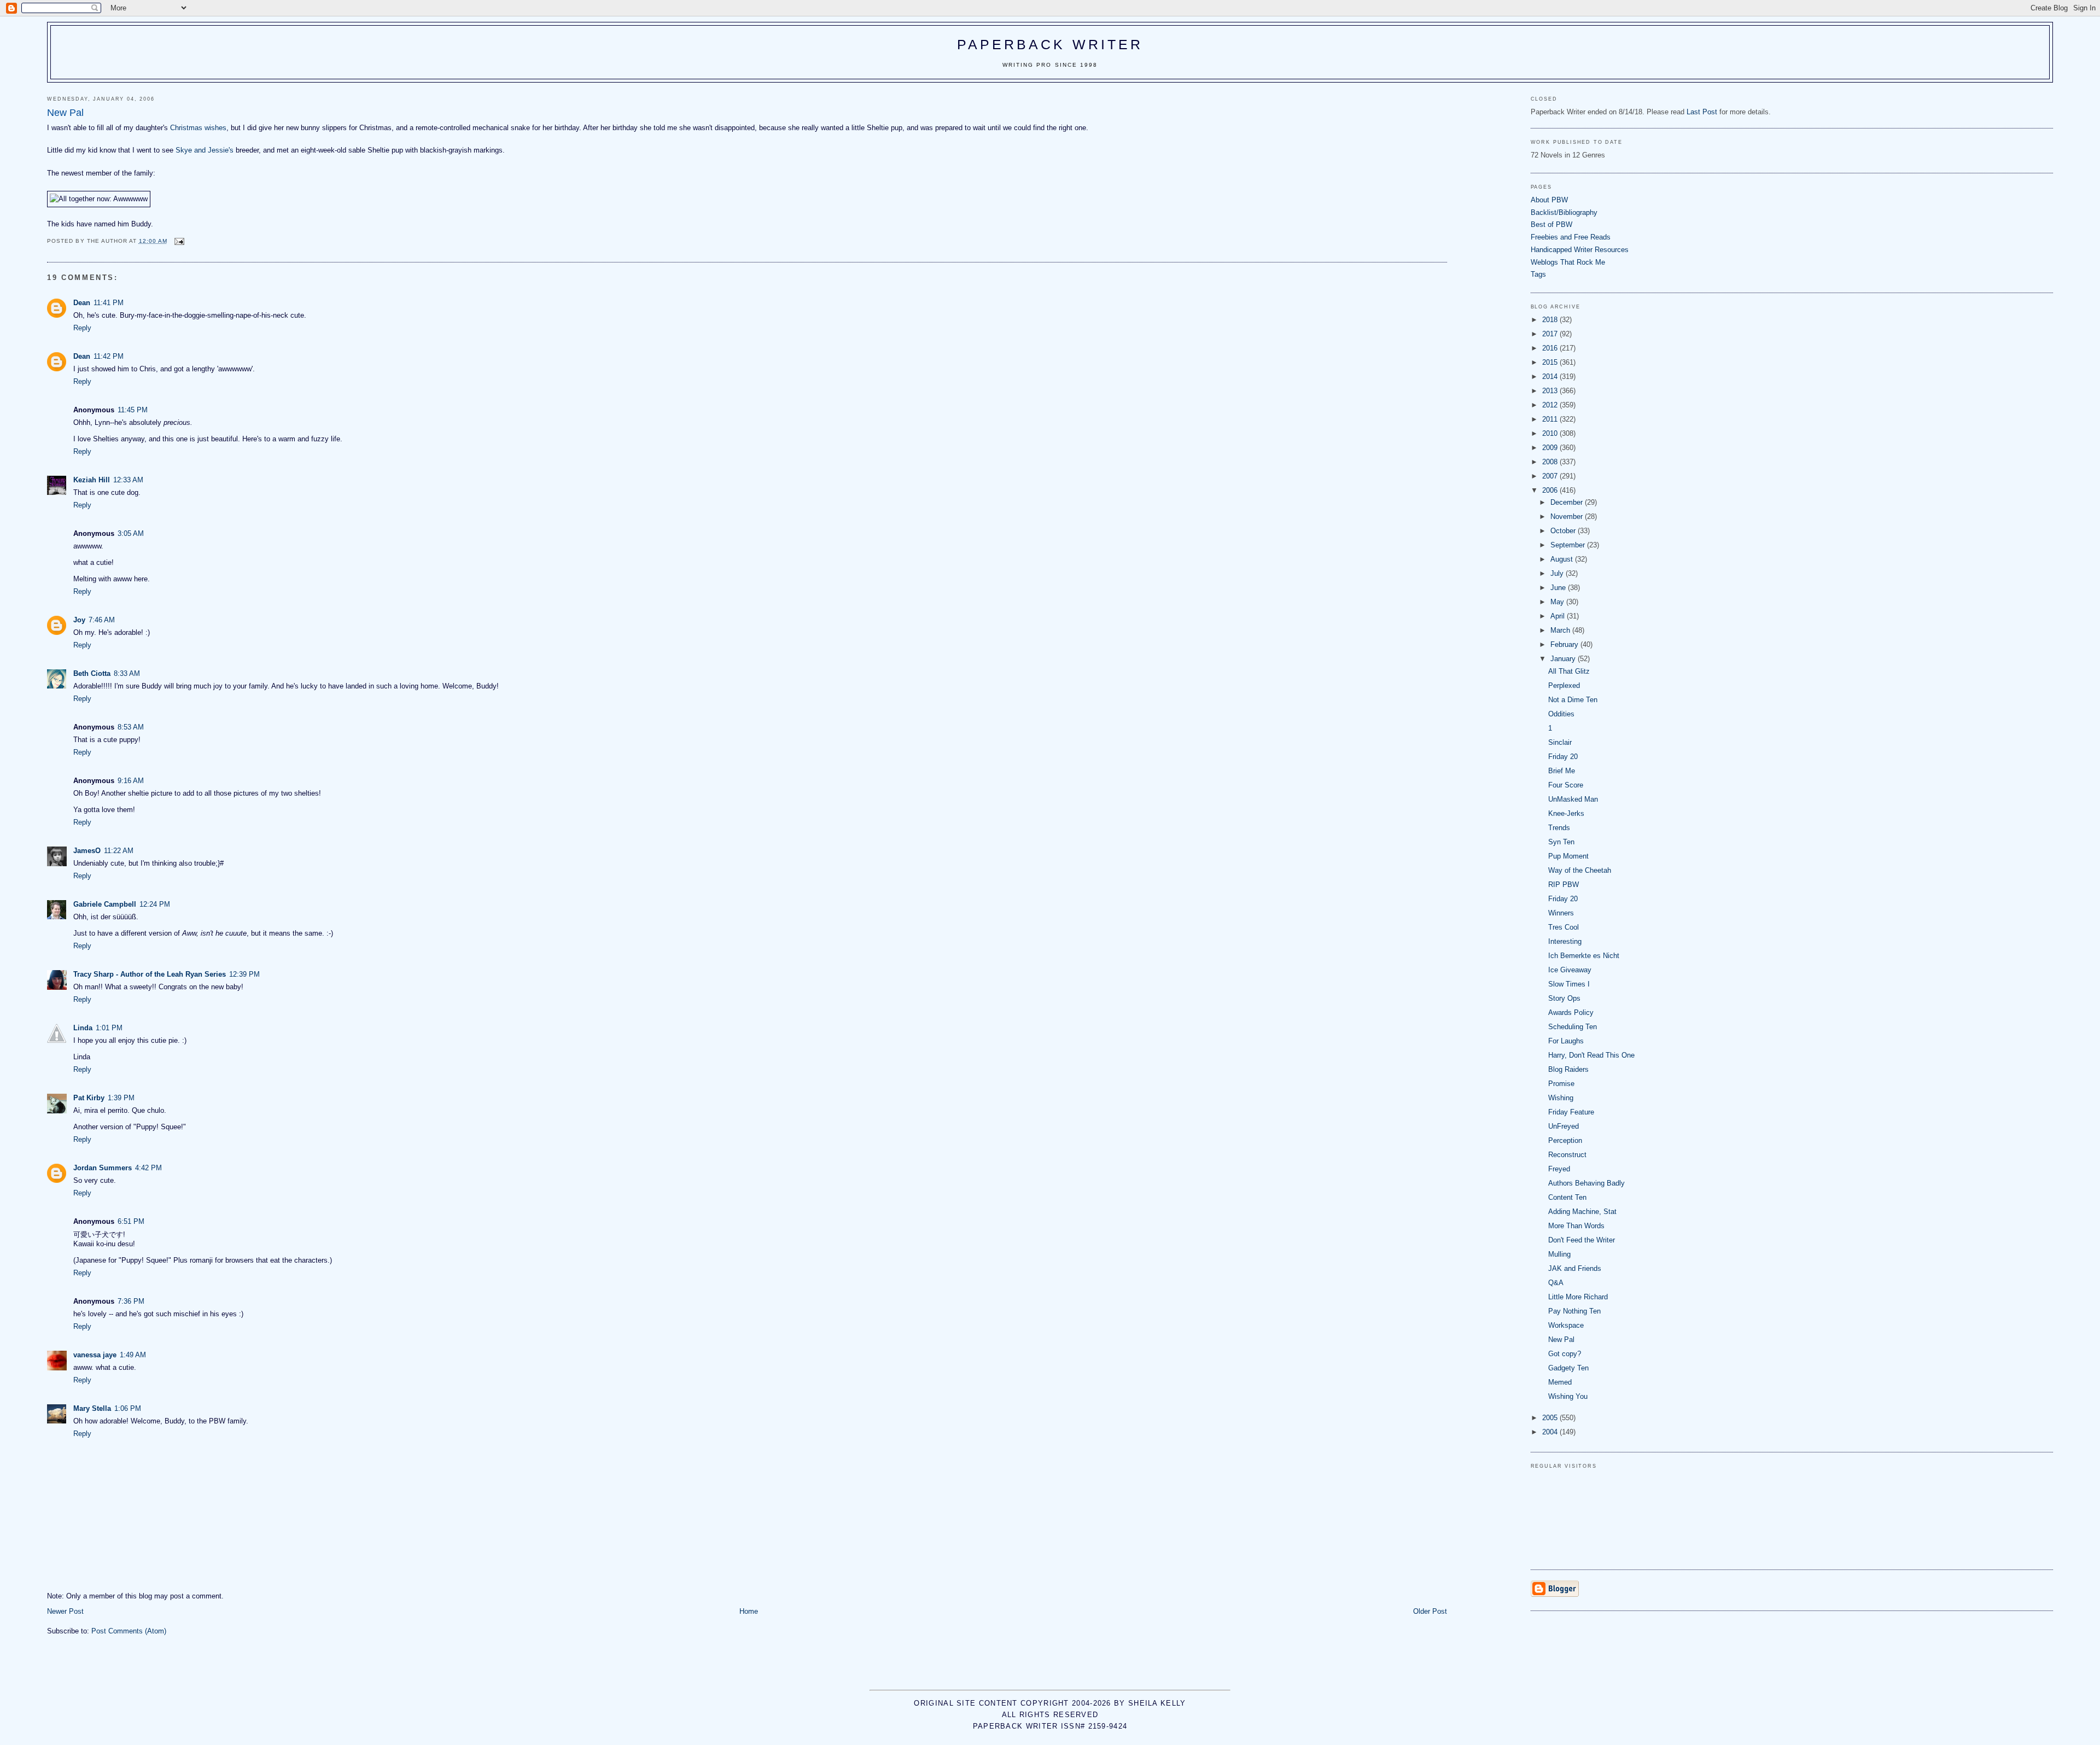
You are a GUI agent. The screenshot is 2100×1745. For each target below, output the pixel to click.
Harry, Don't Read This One (1591, 1055)
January (1564, 659)
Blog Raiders (1568, 1069)
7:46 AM (102, 620)
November (1568, 517)
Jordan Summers (103, 1168)
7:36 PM (131, 1301)
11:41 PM (109, 303)
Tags (1538, 274)
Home (749, 1611)
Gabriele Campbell (105, 904)
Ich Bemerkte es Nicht (1584, 956)
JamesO (87, 851)
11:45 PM (133, 410)
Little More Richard (1578, 1297)
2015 (1551, 362)
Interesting (1565, 941)
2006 (1551, 490)
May (1558, 602)
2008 (1551, 462)
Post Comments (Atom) (129, 1631)
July (1558, 573)
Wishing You (1568, 1396)
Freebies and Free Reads (1571, 237)
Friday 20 (1563, 757)
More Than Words (1576, 1226)
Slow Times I (1569, 984)
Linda (83, 1028)
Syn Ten (1561, 842)
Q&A (1556, 1283)
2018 (1551, 320)
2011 (1551, 419)
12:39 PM (244, 974)
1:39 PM (121, 1098)
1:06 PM (128, 1408)
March (1561, 630)
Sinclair (1560, 742)
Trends (1559, 828)
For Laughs (1566, 1041)
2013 (1551, 391)
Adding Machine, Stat (1582, 1212)
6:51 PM (131, 1221)
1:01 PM (109, 1028)
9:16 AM (131, 781)
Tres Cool (1564, 927)
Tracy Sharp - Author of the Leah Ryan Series (150, 974)
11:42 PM (109, 356)
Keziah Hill (92, 480)
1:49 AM (133, 1355)
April (1559, 616)
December (1568, 502)
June (1559, 588)
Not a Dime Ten (1573, 700)
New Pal (1561, 1340)
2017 (1551, 334)
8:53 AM (131, 727)
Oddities (1561, 714)
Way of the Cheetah (1580, 870)
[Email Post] (179, 241)
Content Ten (1567, 1197)
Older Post (1430, 1611)
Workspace (1566, 1325)
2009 (1551, 448)
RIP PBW (1564, 885)
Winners (1561, 913)
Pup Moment (1568, 856)
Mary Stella (92, 1408)
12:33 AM (128, 480)
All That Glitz (1569, 671)
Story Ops (1564, 998)
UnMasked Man (1573, 799)
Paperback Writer (1050, 44)
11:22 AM (119, 851)
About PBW (1549, 200)
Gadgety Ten (1568, 1368)
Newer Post (65, 1611)
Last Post (1702, 112)
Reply (82, 328)
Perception (1565, 1140)
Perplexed (1564, 685)
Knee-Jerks (1566, 813)
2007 (1551, 476)
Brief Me (1562, 771)
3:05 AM (131, 533)
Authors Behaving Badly (1586, 1183)
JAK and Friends (1575, 1268)
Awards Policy (1571, 1012)
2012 (1551, 405)
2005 (1551, 1418)
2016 (1551, 348)
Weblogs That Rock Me (1568, 262)
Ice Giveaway (1570, 970)
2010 (1551, 433)
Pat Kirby (89, 1098)
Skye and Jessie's (205, 150)
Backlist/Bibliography (1564, 212)
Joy (79, 620)
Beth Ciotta (92, 673)
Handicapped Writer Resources (1580, 250)
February (1565, 644)
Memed (1560, 1382)
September (1569, 545)
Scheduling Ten (1573, 1027)
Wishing (1561, 1098)
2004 (1551, 1432)
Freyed (1559, 1169)
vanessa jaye (95, 1355)
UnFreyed (1564, 1126)
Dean (82, 303)
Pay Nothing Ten (1574, 1311)
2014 (1551, 377)
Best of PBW (1551, 224)
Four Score (1566, 785)
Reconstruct (1567, 1155)
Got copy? (1565, 1354)
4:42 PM (148, 1168)
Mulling (1559, 1254)
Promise (1561, 1084)
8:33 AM (127, 673)
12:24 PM (155, 904)
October (1564, 531)
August (1563, 559)
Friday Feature (1571, 1112)
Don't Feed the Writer (1582, 1240)
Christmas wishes (198, 128)
